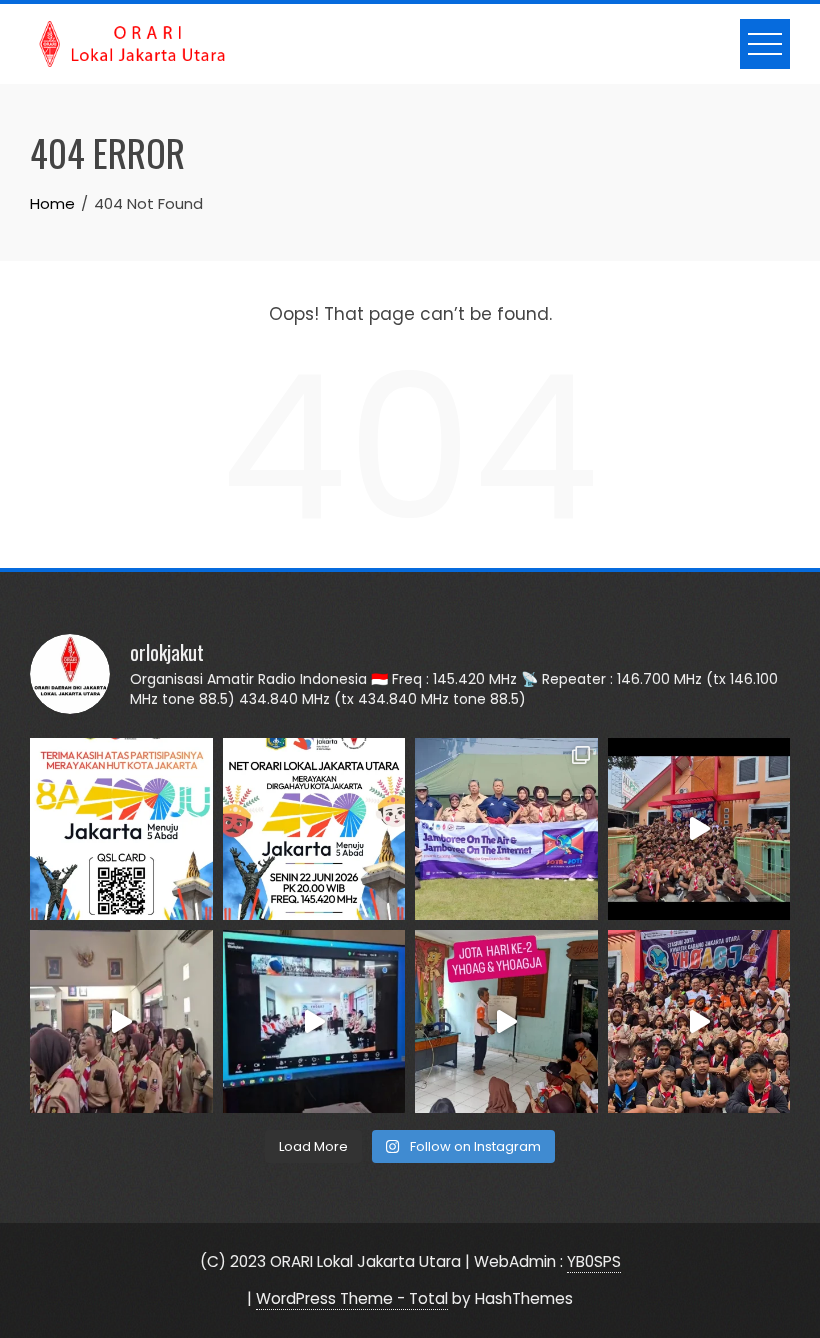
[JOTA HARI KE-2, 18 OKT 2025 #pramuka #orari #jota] (506, 1021)
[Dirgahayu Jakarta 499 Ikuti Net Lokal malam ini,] (314, 829)
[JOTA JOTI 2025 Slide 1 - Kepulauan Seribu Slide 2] (506, 829)
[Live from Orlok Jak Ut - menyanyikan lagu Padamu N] (121, 1021)
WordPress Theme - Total (352, 1298)
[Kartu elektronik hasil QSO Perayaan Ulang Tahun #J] (121, 829)
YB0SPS (594, 1261)
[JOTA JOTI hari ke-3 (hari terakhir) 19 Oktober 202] (699, 829)
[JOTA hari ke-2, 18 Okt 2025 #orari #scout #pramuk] (699, 1021)
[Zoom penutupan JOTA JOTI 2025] (314, 1021)
